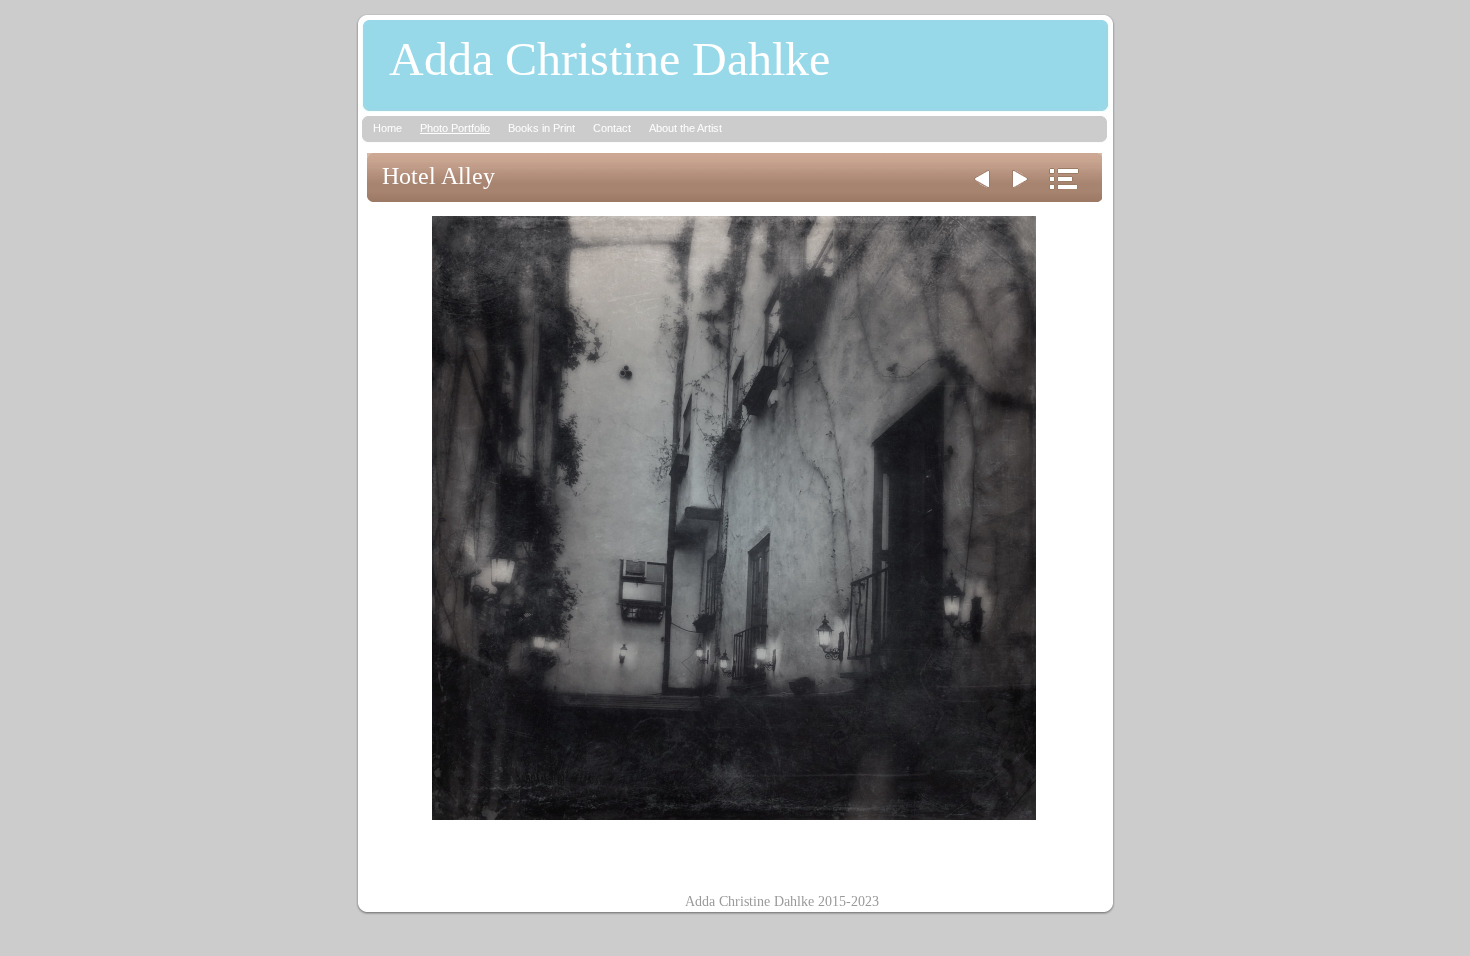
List (1064, 179)
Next (1020, 179)
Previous (982, 179)
